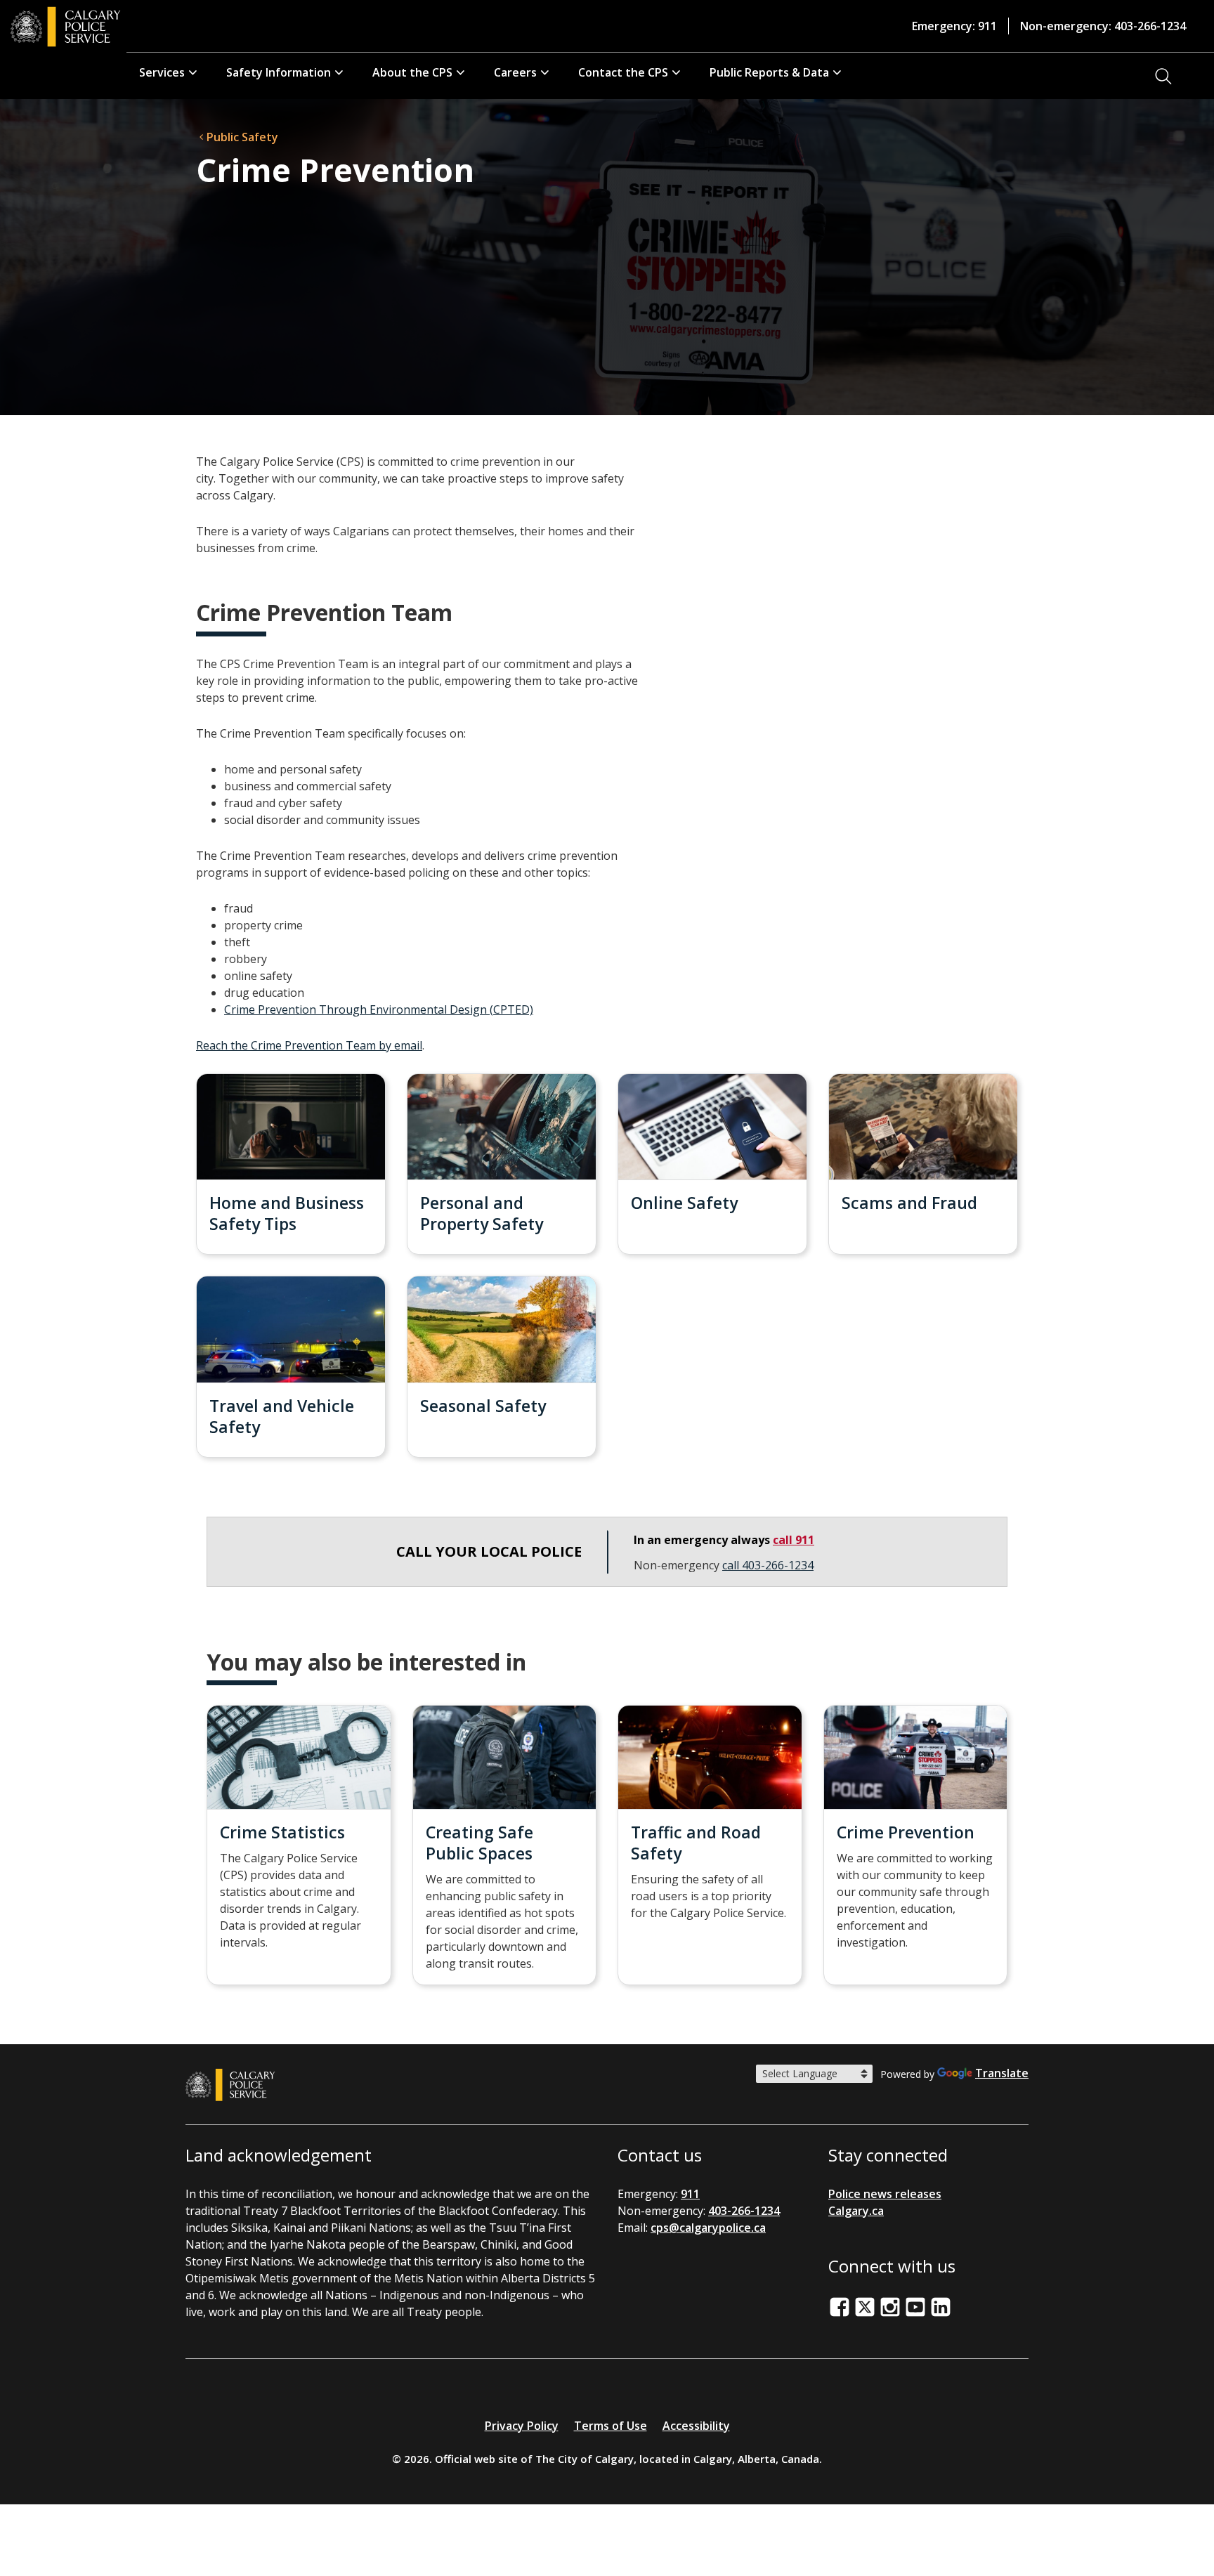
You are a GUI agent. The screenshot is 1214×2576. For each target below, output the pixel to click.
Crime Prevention (906, 1832)
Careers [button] (515, 72)
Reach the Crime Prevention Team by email (309, 1045)
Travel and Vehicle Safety (282, 1416)
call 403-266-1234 (768, 1565)
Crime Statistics (282, 1832)
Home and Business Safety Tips (287, 1213)
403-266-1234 (744, 2211)
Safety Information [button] (279, 72)
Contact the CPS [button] (623, 72)
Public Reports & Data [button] (769, 72)
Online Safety (684, 1203)
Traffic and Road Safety (696, 1843)
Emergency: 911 (954, 26)
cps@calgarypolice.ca (708, 2228)
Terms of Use (611, 2426)
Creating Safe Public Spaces (479, 1843)
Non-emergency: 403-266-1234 (1103, 26)
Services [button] (162, 72)
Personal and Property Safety (482, 1213)
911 (690, 2194)
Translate (1002, 2073)
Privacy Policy (522, 2426)
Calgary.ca (856, 2211)
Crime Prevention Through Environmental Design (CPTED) (379, 1009)
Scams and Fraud (909, 1203)
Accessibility (696, 2426)
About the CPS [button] (412, 72)
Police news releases (885, 2194)
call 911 (794, 1540)
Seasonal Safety (483, 1406)
